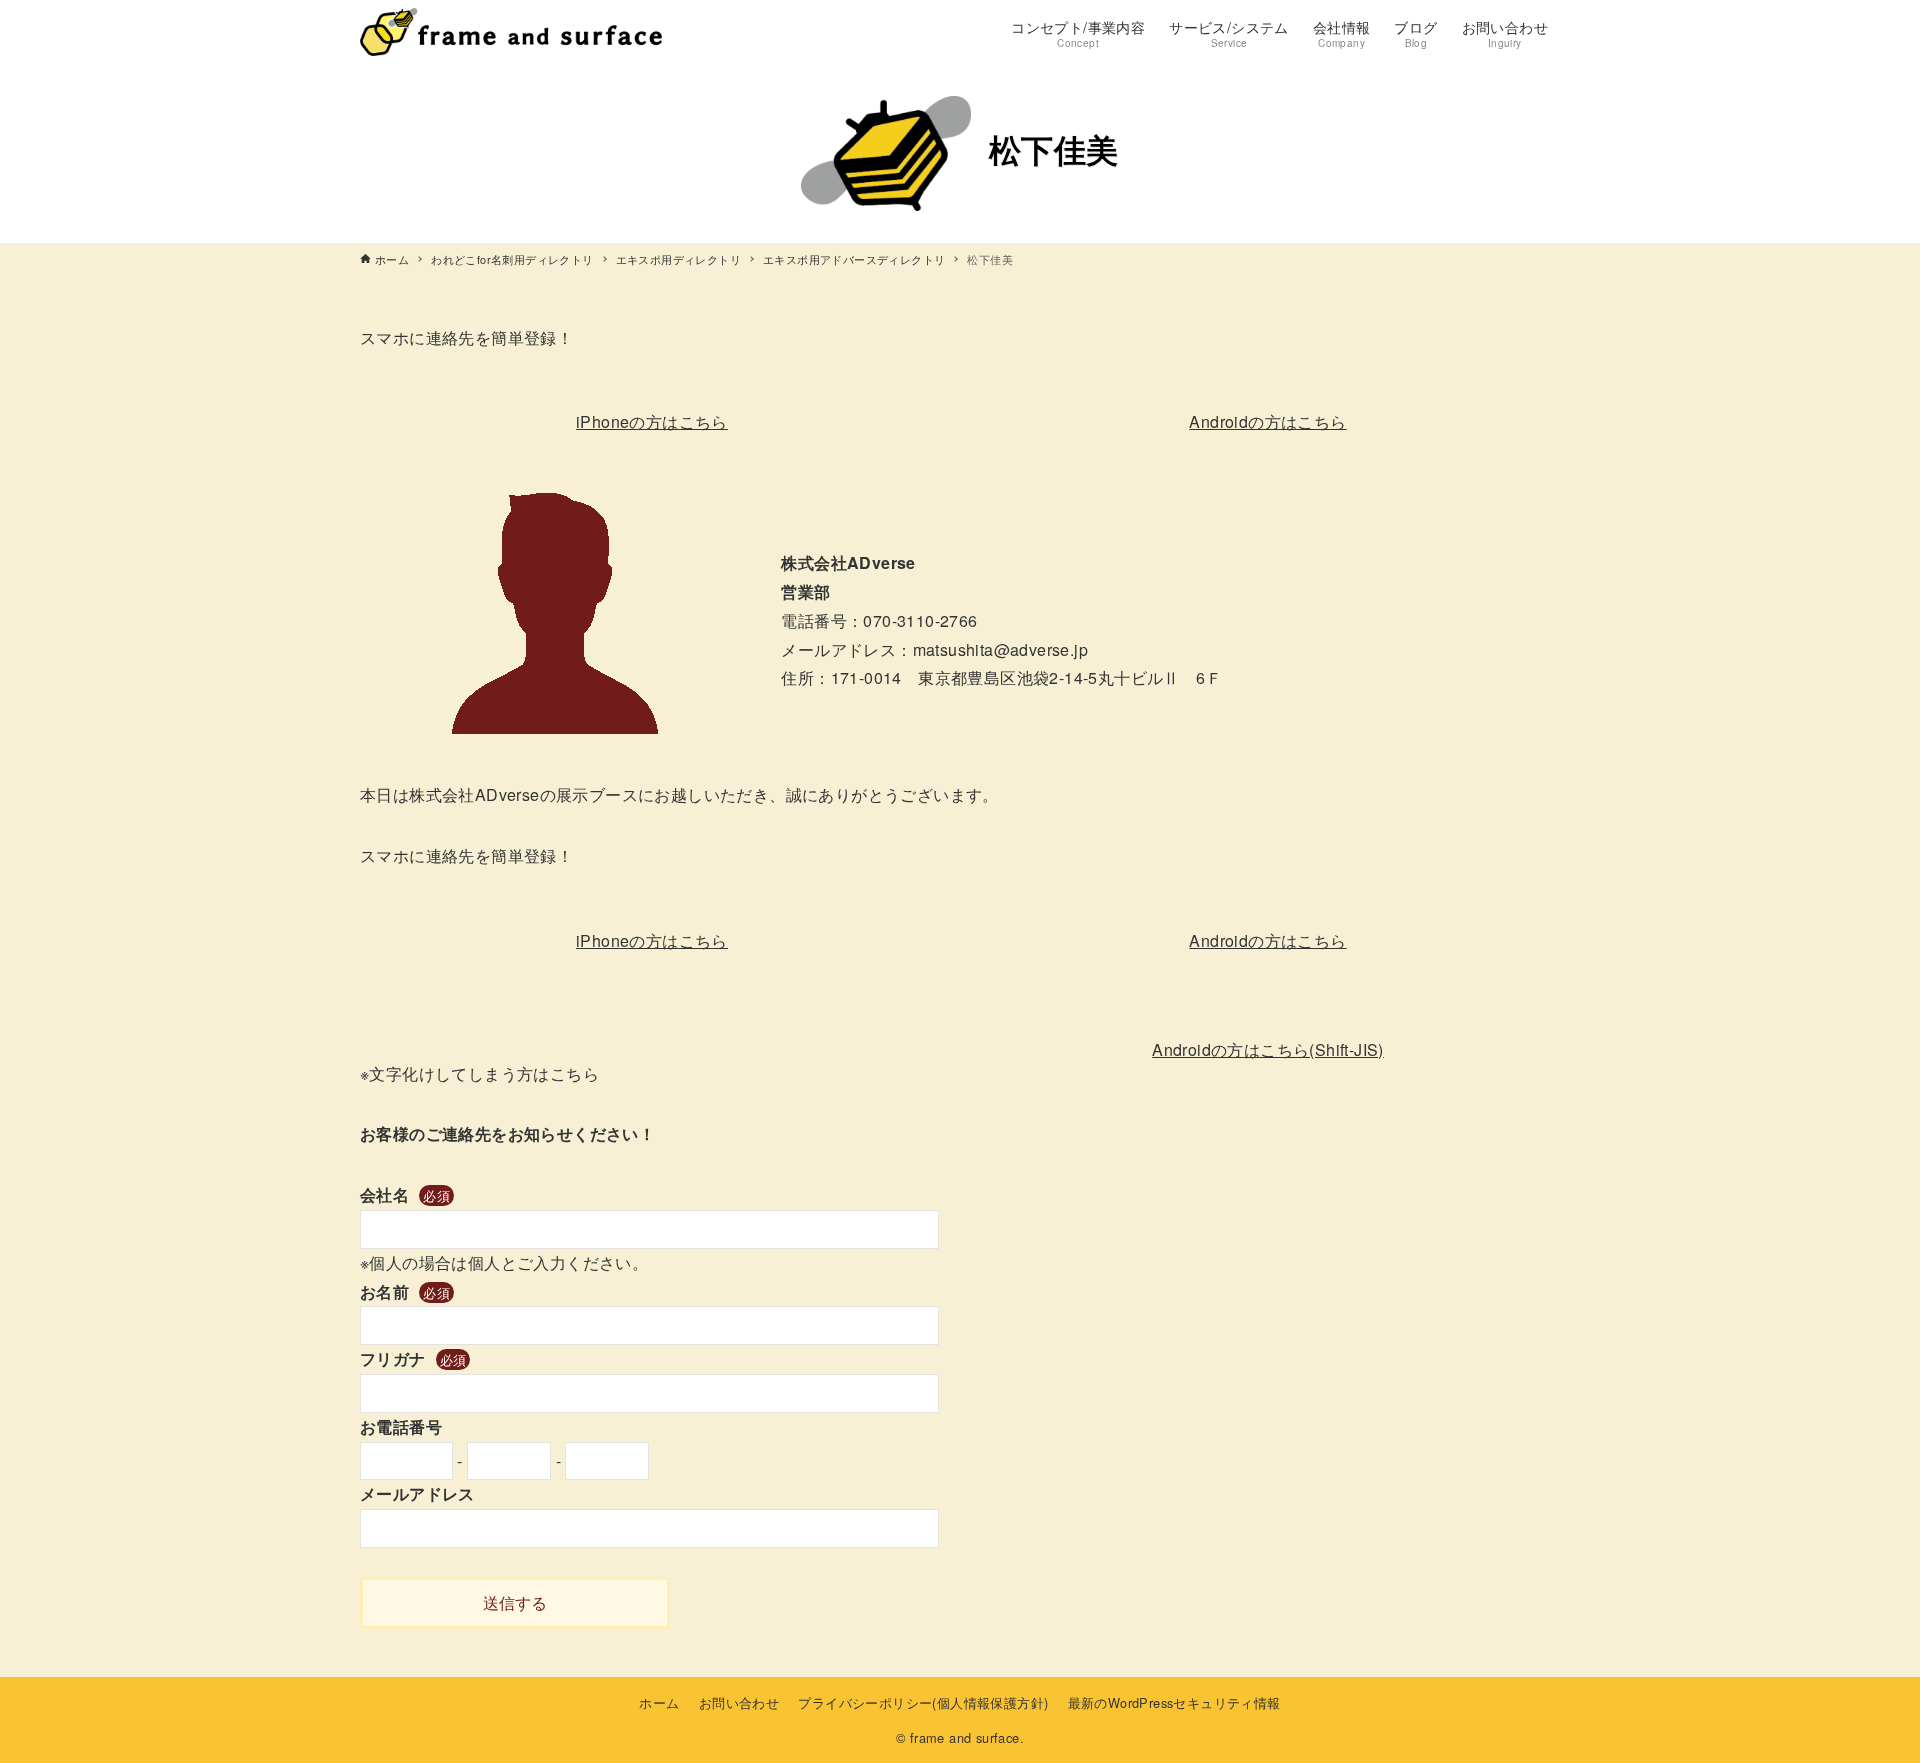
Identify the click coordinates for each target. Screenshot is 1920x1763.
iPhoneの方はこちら (652, 421)
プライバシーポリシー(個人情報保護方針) (923, 1702)
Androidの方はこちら (1267, 421)
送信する (515, 1602)
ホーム (659, 1702)
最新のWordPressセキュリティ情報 (1174, 1702)
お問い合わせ (739, 1702)
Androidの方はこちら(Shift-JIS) (1268, 1049)
